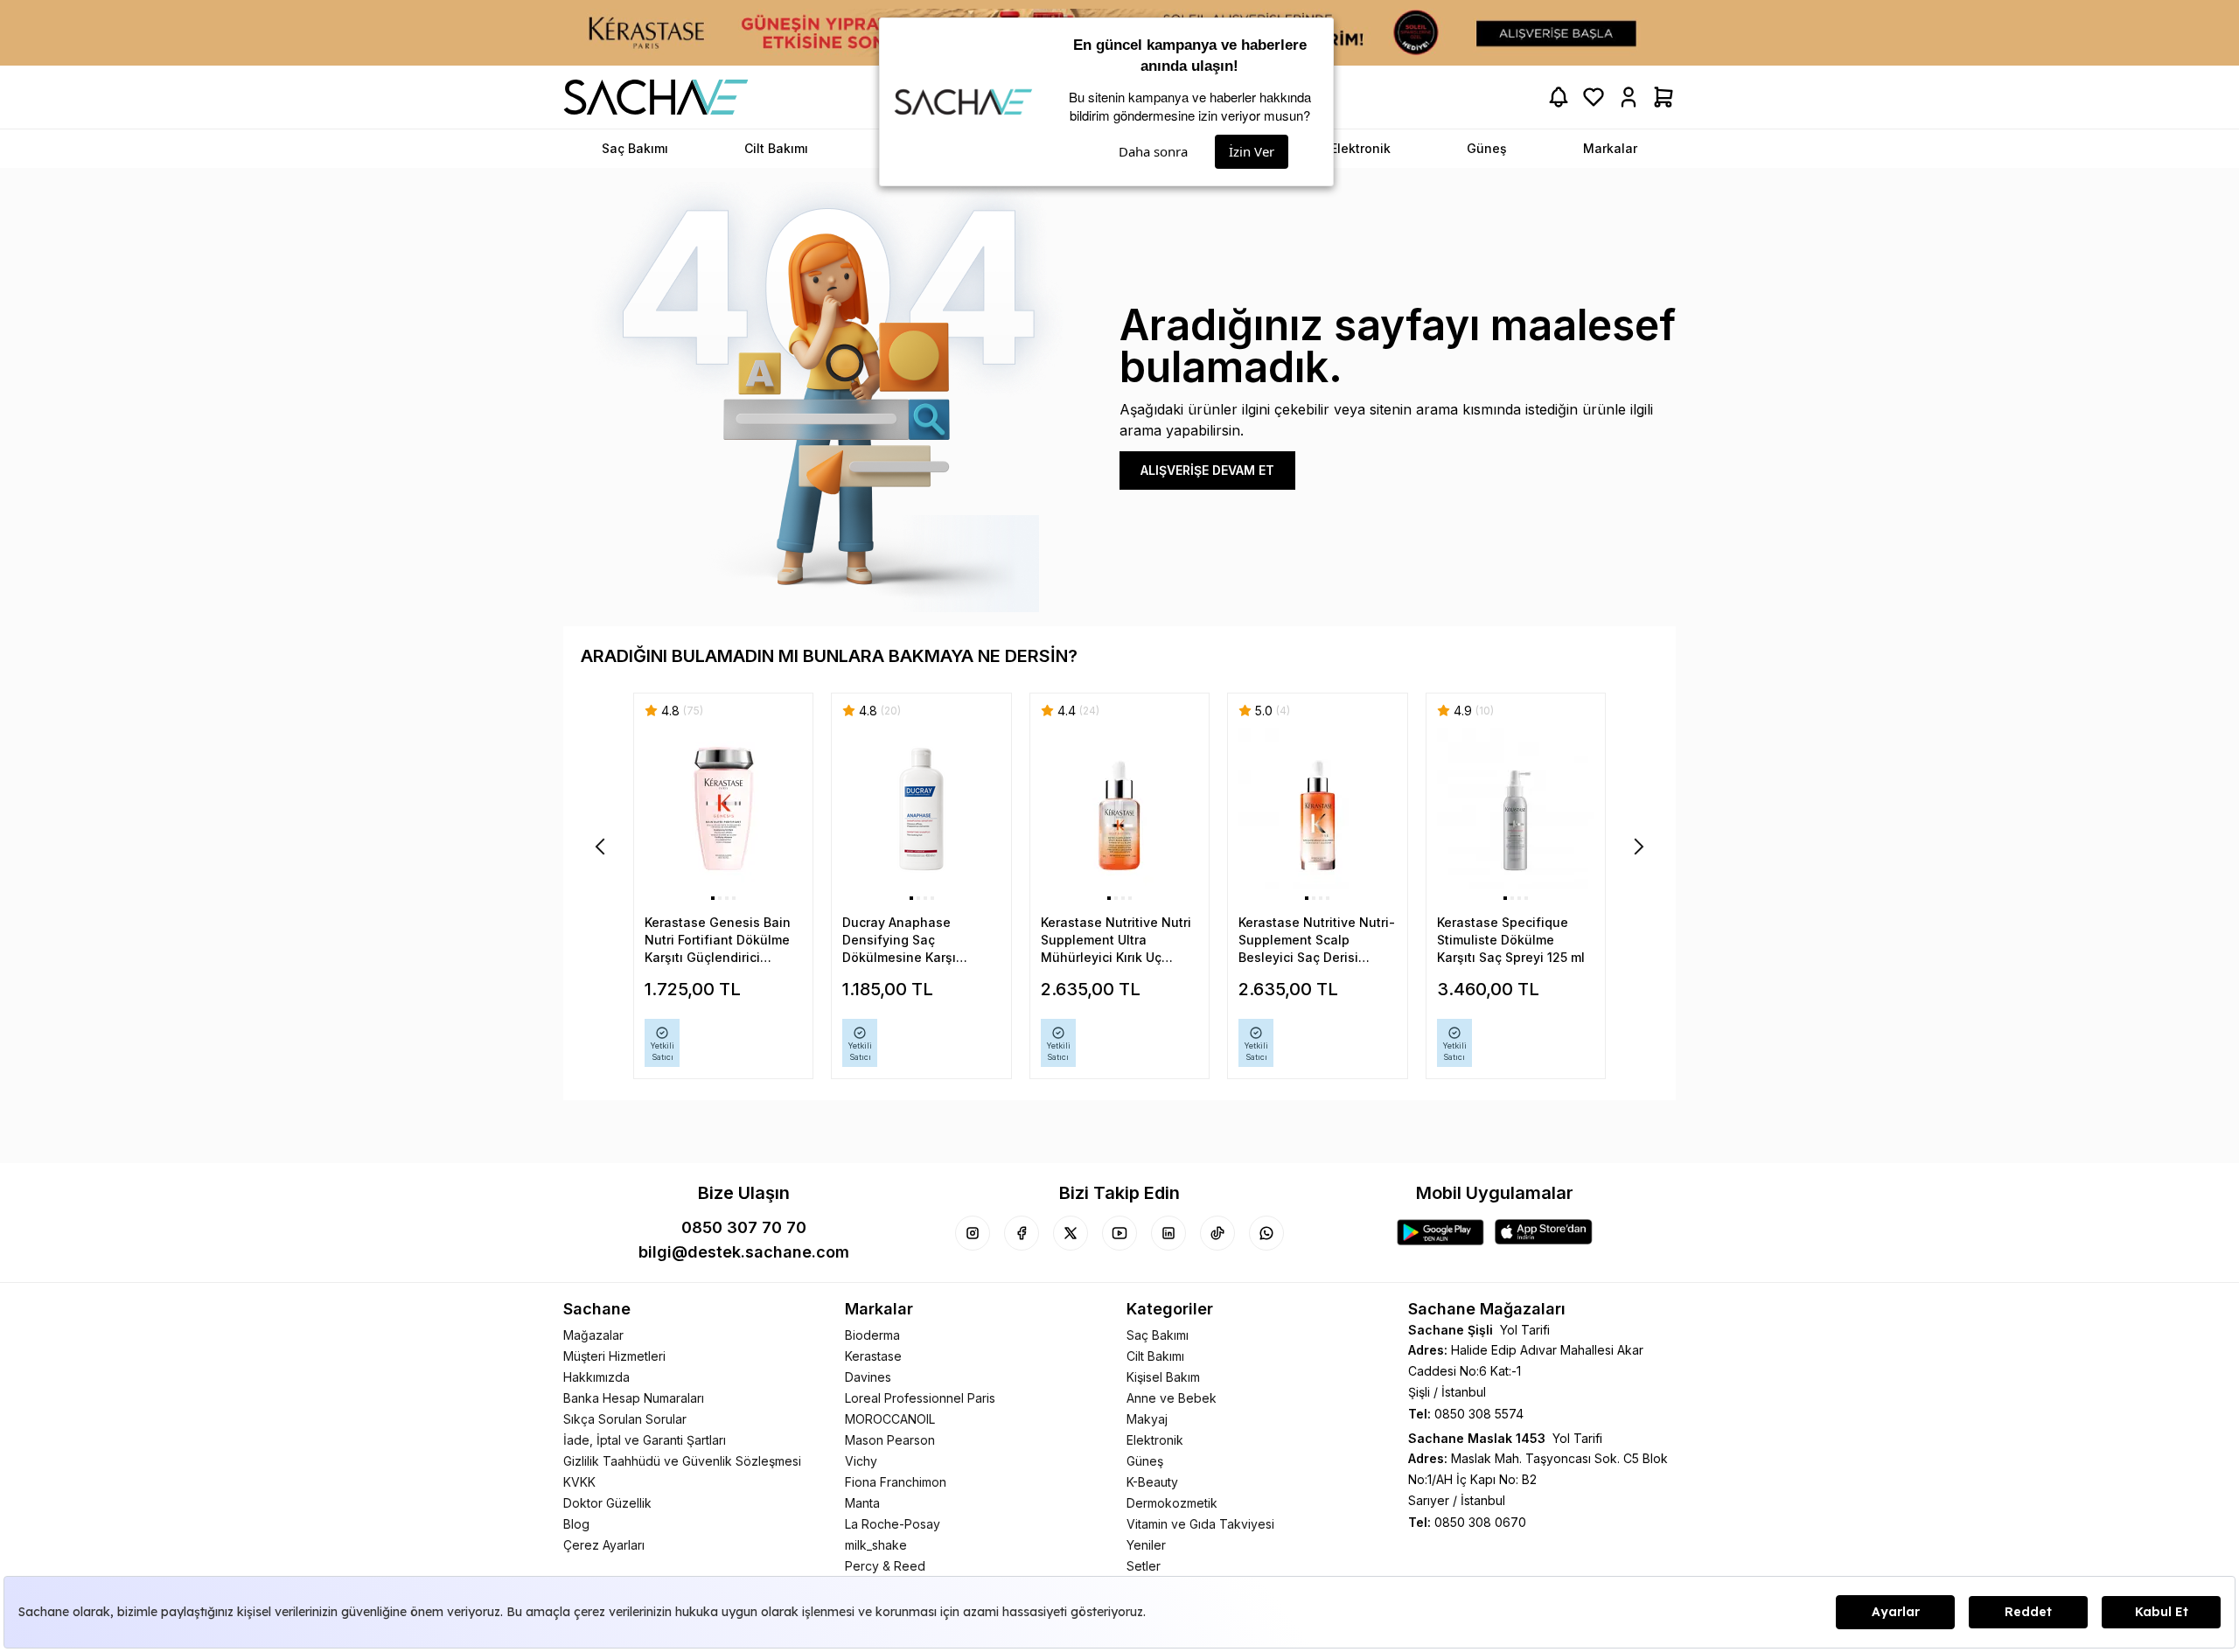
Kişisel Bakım (1163, 1377)
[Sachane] (656, 97)
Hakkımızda (596, 1377)
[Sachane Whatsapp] (1266, 1233)
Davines (868, 1377)
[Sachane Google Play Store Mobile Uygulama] (1440, 1232)
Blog (576, 1524)
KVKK (579, 1482)
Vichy (861, 1461)
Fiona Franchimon (896, 1482)
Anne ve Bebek (1172, 1398)
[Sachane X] (1071, 1233)
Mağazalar (593, 1335)
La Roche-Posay (893, 1524)
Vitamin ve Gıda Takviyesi (1200, 1524)
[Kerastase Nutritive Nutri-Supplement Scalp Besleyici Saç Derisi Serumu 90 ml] (1317, 809)
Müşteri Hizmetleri (614, 1356)
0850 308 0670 (1480, 1522)
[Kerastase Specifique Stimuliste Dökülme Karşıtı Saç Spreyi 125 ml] (1516, 809)
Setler (1144, 1566)
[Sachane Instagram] (973, 1233)
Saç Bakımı (1158, 1335)
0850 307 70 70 (744, 1227)
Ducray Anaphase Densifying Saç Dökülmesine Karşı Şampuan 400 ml (899, 941)
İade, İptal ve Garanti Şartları (645, 1440)
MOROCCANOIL (890, 1419)
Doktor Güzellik (607, 1503)
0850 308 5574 (1479, 1414)
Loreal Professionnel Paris (920, 1398)
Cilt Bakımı (1155, 1356)
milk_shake (876, 1545)
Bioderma (872, 1335)
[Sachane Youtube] (1119, 1233)
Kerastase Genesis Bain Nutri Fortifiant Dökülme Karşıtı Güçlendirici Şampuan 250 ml (718, 941)
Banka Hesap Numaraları (634, 1398)
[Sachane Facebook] (1022, 1233)
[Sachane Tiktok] (1217, 1233)
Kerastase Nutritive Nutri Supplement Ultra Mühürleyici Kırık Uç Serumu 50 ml (1116, 941)
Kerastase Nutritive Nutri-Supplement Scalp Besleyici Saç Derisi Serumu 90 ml (1317, 941)
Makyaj (1147, 1419)
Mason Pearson (890, 1440)
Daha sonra (1153, 151)
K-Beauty (1152, 1482)
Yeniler (1146, 1545)
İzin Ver (1252, 151)
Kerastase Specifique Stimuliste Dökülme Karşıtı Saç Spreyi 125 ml (1511, 940)
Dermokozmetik (1172, 1503)
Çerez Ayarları (604, 1545)
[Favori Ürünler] (1594, 97)
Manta (862, 1503)
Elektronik (1155, 1440)
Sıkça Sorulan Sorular (625, 1419)
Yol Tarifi (1525, 1330)
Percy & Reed (885, 1566)
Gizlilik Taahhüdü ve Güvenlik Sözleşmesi (682, 1461)
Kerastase (873, 1356)
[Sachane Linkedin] (1168, 1233)
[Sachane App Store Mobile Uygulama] (1544, 1232)
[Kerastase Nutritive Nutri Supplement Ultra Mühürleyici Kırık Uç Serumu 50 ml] (1119, 809)
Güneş (1145, 1461)
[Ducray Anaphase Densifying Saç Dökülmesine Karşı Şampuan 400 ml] (921, 809)
